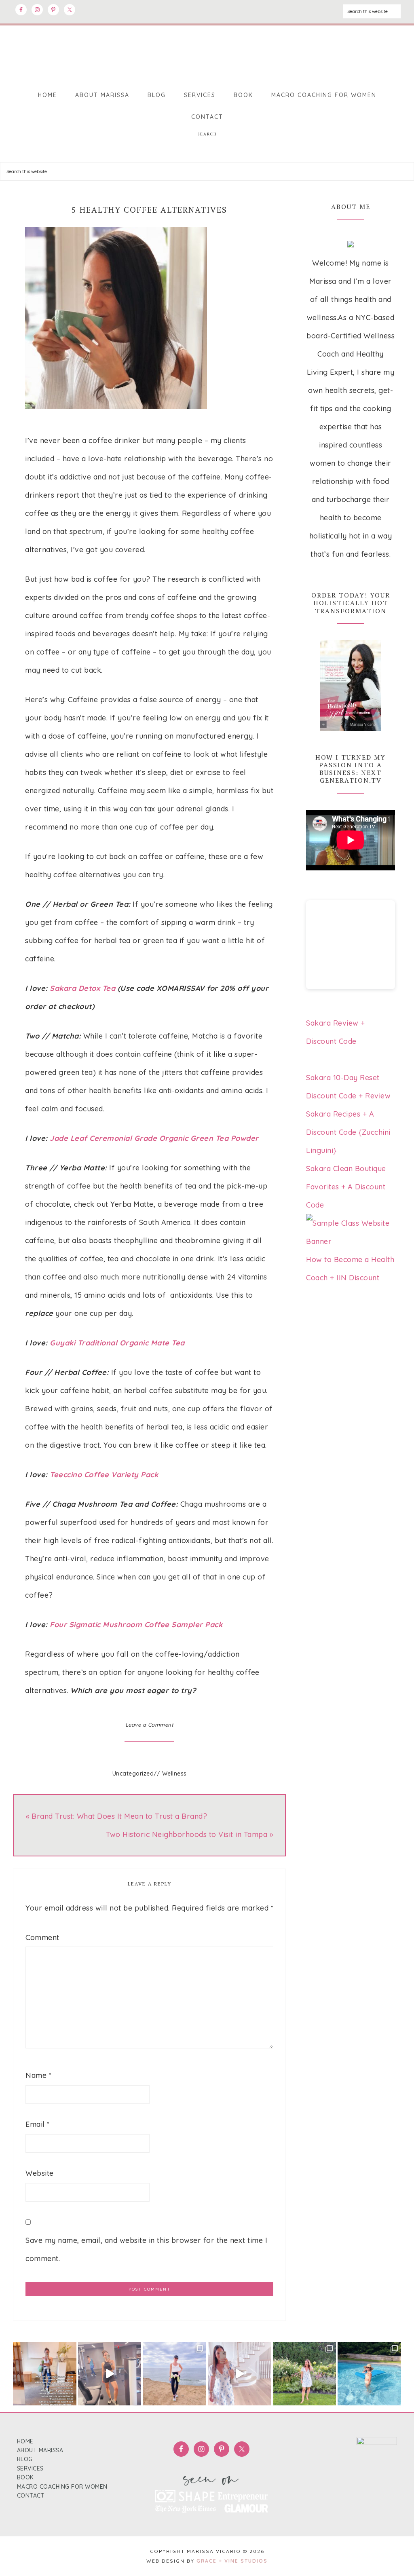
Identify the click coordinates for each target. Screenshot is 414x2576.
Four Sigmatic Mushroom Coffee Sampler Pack (136, 1625)
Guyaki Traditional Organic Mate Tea (117, 1343)
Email (38, 2124)
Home (25, 2441)
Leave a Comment (150, 1725)
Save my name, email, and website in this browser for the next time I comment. (146, 2249)
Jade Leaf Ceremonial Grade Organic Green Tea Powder (154, 1138)
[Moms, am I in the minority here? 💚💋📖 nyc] (240, 2374)
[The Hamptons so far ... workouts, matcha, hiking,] (369, 2374)
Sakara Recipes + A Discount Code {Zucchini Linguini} (348, 1132)
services (30, 2468)
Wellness (174, 1774)
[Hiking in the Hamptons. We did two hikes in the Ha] (174, 2374)
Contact (31, 2496)
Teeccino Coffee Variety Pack (104, 1475)
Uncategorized (133, 1774)
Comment (42, 1937)
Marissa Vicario (207, 52)
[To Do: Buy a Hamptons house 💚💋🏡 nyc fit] (305, 2374)
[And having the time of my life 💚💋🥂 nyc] (110, 2374)
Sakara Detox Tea (84, 988)
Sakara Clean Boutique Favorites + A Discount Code (346, 1187)
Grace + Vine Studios (232, 2561)
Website (40, 2173)
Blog (25, 2459)
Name (38, 2075)
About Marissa (40, 2450)
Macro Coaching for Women (62, 2487)
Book (25, 2477)
